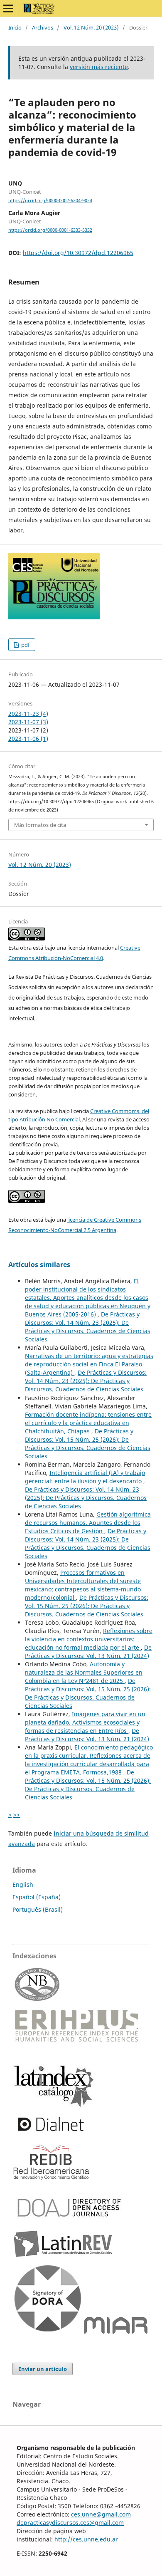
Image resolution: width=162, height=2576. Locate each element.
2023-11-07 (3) (28, 722)
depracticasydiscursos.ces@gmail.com (70, 2523)
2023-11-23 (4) (28, 714)
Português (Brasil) (38, 1909)
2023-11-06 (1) (28, 739)
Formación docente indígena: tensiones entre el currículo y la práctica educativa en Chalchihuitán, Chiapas (88, 1423)
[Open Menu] (8, 8)
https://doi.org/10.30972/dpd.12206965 (78, 253)
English (23, 1884)
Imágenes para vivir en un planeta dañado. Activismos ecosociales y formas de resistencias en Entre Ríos (85, 1722)
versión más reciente (99, 67)
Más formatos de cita (40, 825)
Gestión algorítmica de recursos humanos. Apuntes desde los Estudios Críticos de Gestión (88, 1523)
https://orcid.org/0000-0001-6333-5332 (50, 230)
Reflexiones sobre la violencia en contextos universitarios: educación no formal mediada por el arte (89, 1639)
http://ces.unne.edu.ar (86, 2539)
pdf (25, 645)
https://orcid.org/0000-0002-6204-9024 (50, 200)
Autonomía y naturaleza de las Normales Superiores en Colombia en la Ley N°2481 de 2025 (84, 1672)
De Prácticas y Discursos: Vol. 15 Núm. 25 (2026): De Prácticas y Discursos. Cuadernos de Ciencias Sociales (88, 1444)
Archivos (43, 27)
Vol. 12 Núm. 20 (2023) (91, 27)
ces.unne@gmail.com (101, 2514)
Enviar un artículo (43, 2369)
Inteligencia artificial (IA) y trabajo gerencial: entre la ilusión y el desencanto (85, 1477)
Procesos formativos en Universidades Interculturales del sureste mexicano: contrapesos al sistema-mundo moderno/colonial (83, 1585)
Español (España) (37, 1897)
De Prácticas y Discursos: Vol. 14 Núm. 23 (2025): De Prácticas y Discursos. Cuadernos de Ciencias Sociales (88, 1327)
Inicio (15, 27)
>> (17, 1815)
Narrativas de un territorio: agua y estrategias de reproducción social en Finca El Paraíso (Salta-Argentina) (89, 1364)
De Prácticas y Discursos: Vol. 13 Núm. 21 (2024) (88, 1652)
